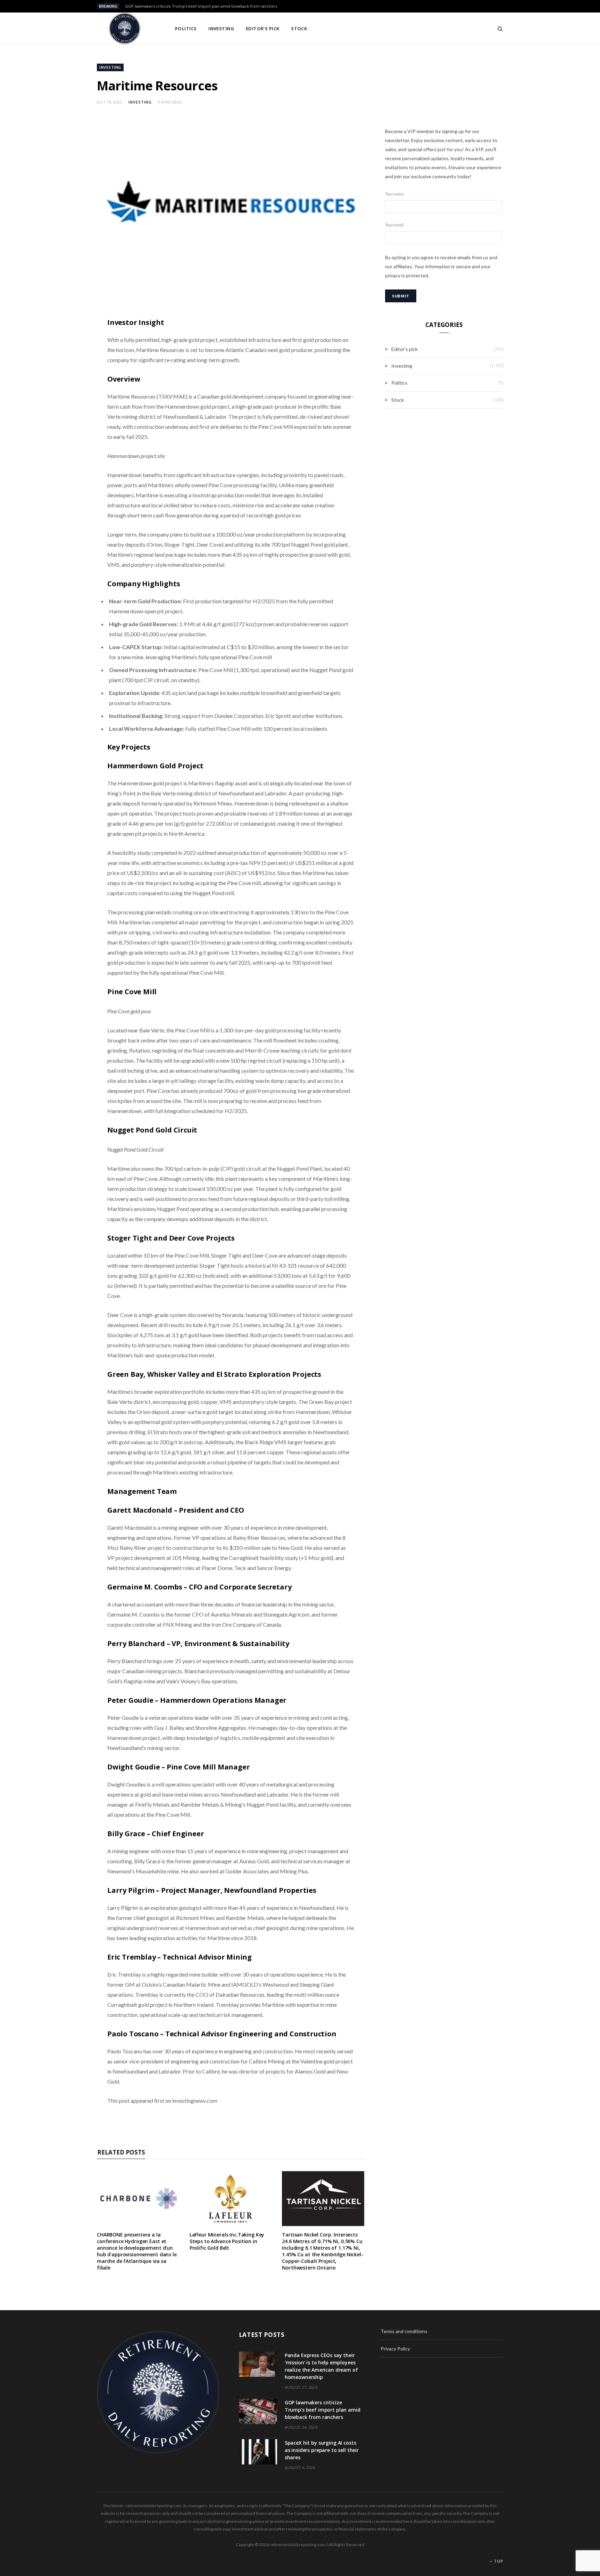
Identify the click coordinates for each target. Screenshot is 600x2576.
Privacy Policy (395, 2349)
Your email (394, 225)
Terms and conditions (404, 2331)
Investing (221, 28)
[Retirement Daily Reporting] (125, 28)
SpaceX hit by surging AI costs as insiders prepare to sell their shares (322, 2450)
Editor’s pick (263, 28)
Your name (394, 194)
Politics (186, 28)
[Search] (498, 28)
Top (498, 2561)
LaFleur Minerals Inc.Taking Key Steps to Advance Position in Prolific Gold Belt (227, 2241)
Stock (299, 28)
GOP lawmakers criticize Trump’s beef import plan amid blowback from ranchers (201, 6)
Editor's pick (405, 349)
